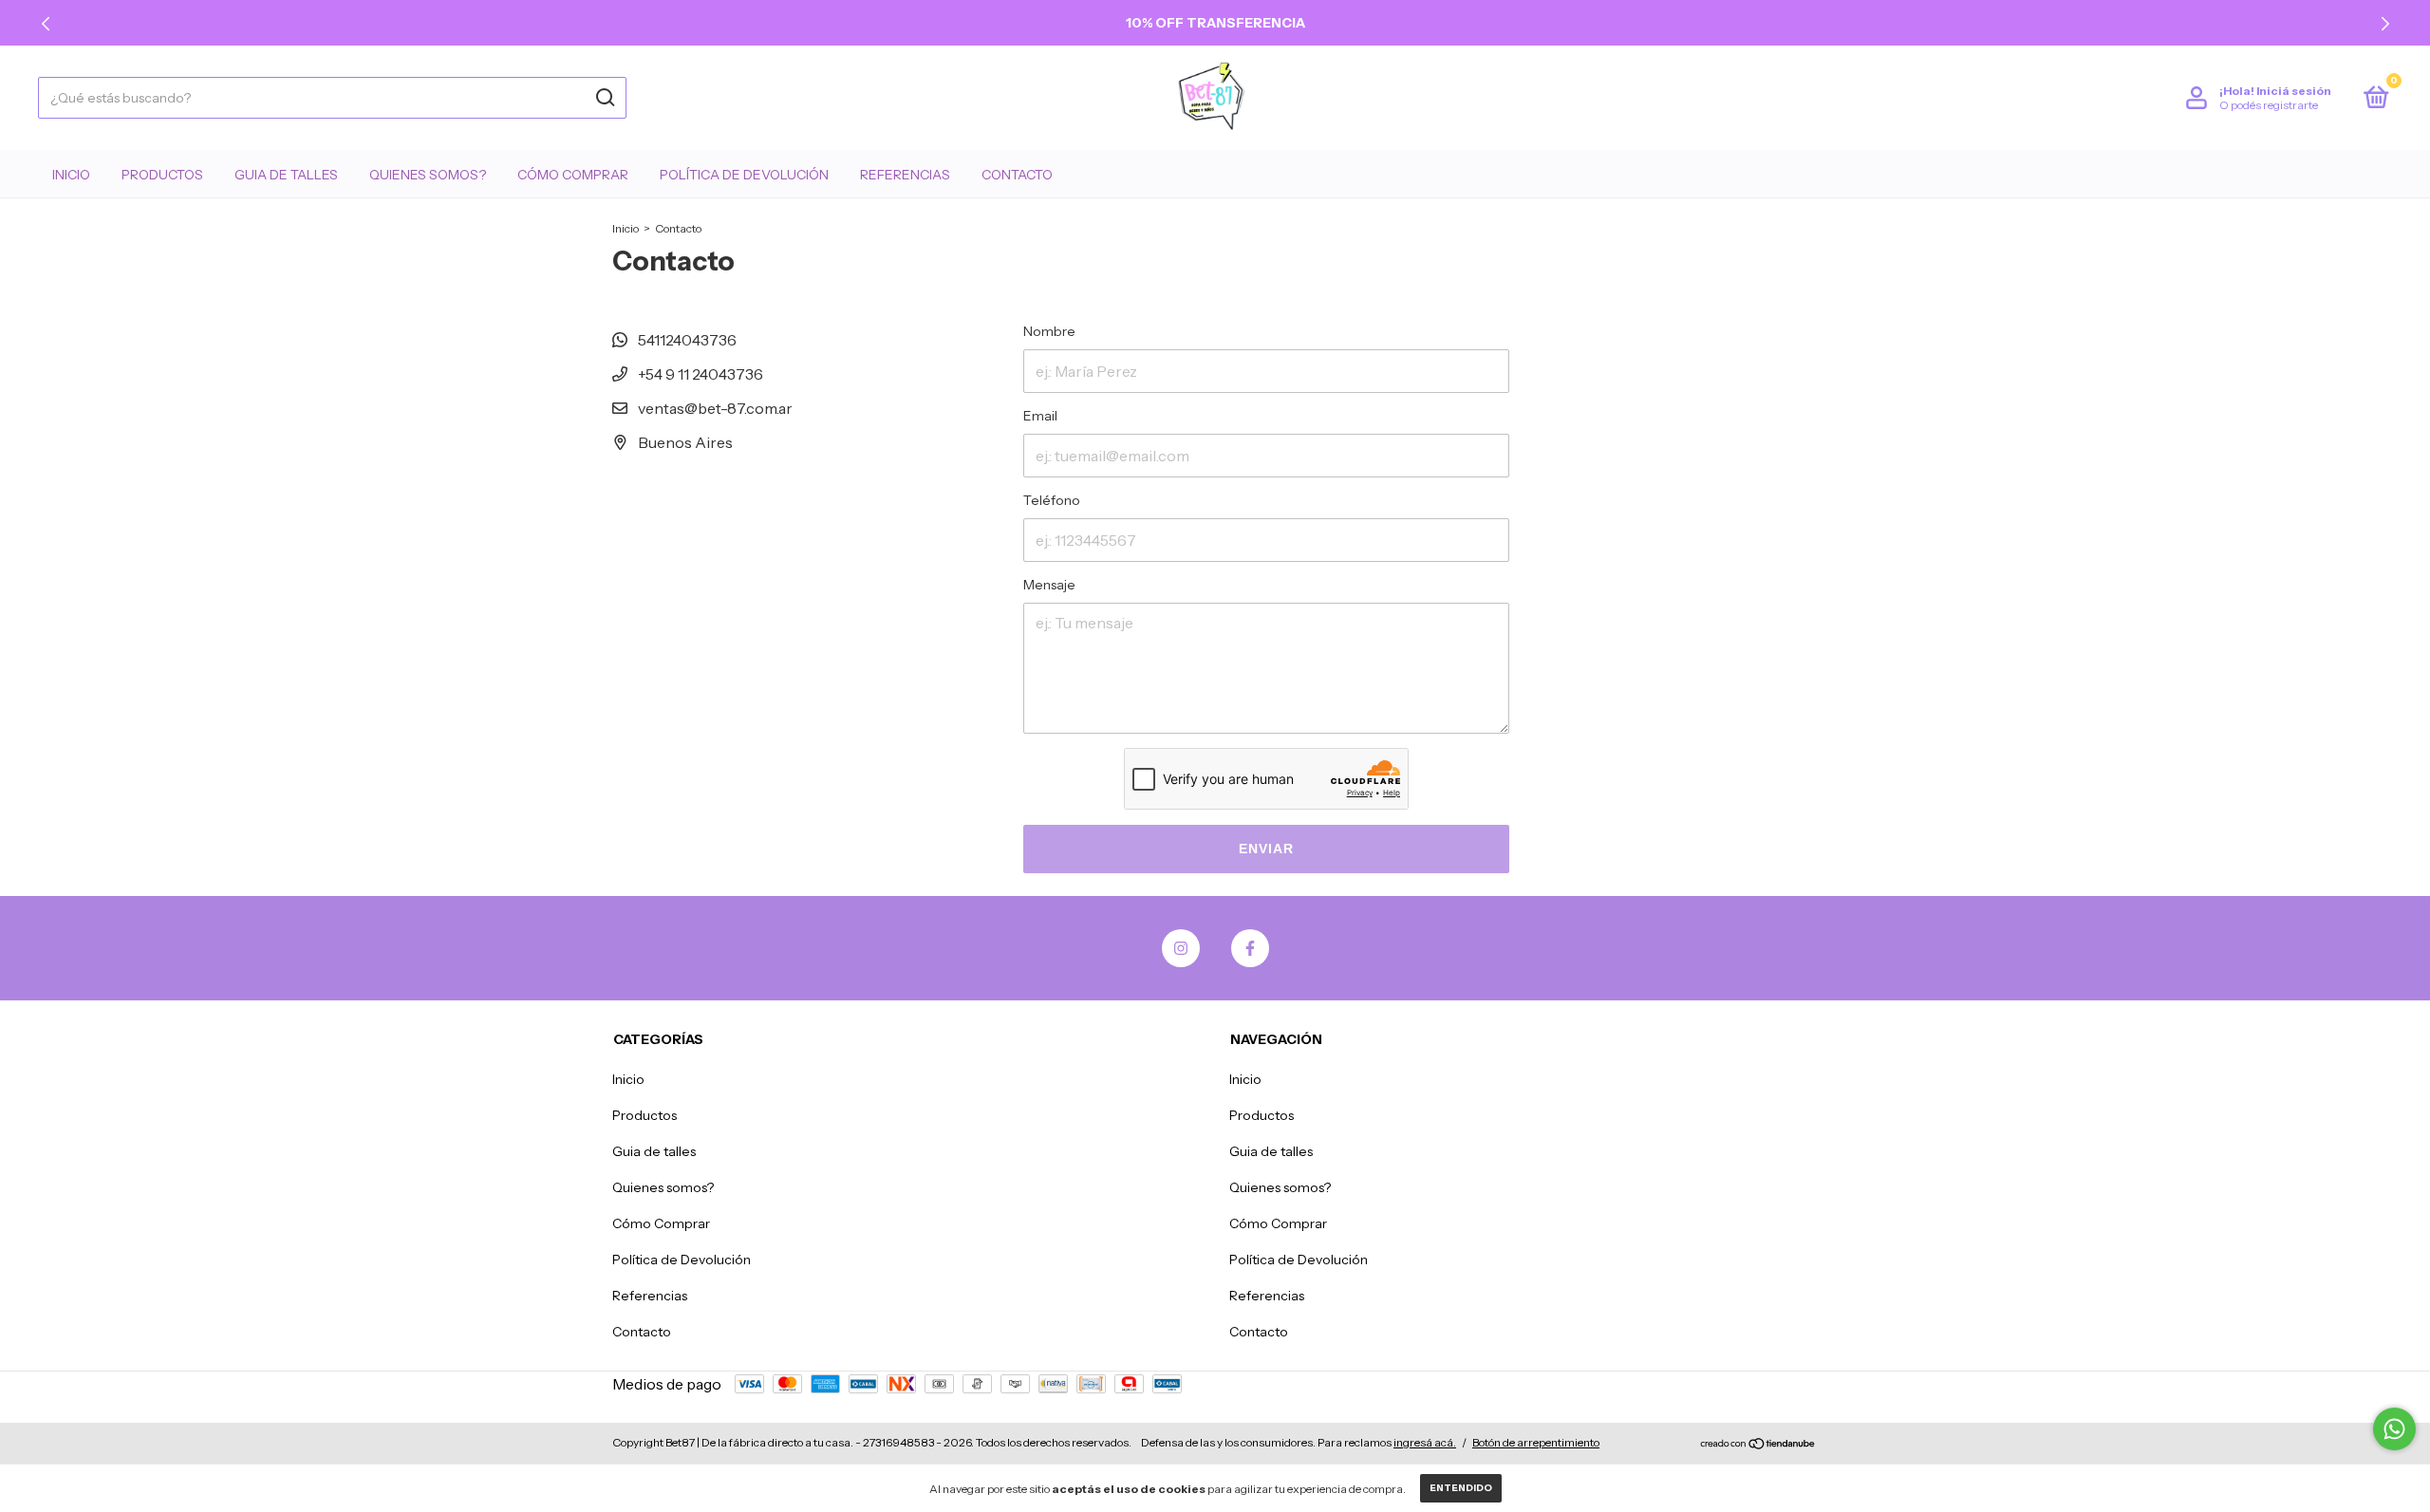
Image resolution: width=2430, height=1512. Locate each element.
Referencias (905, 175)
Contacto (1017, 175)
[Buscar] (604, 98)
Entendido (1461, 1488)
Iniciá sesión (2294, 91)
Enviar (1266, 849)
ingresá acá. (1425, 1442)
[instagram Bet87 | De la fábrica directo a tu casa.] (1181, 948)
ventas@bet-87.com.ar (715, 408)
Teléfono (1052, 500)
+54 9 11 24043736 (699, 374)
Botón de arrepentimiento (1536, 1442)
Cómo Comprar (573, 175)
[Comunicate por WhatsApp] (2394, 1429)
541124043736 (686, 340)
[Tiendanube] (1758, 1445)
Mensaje (1049, 585)
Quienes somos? (428, 175)
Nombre (1049, 331)
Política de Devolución (744, 175)
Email (1040, 416)
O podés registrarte (2269, 105)
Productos (162, 175)
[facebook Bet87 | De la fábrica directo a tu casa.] (1250, 948)
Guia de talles (286, 175)
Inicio (71, 175)
